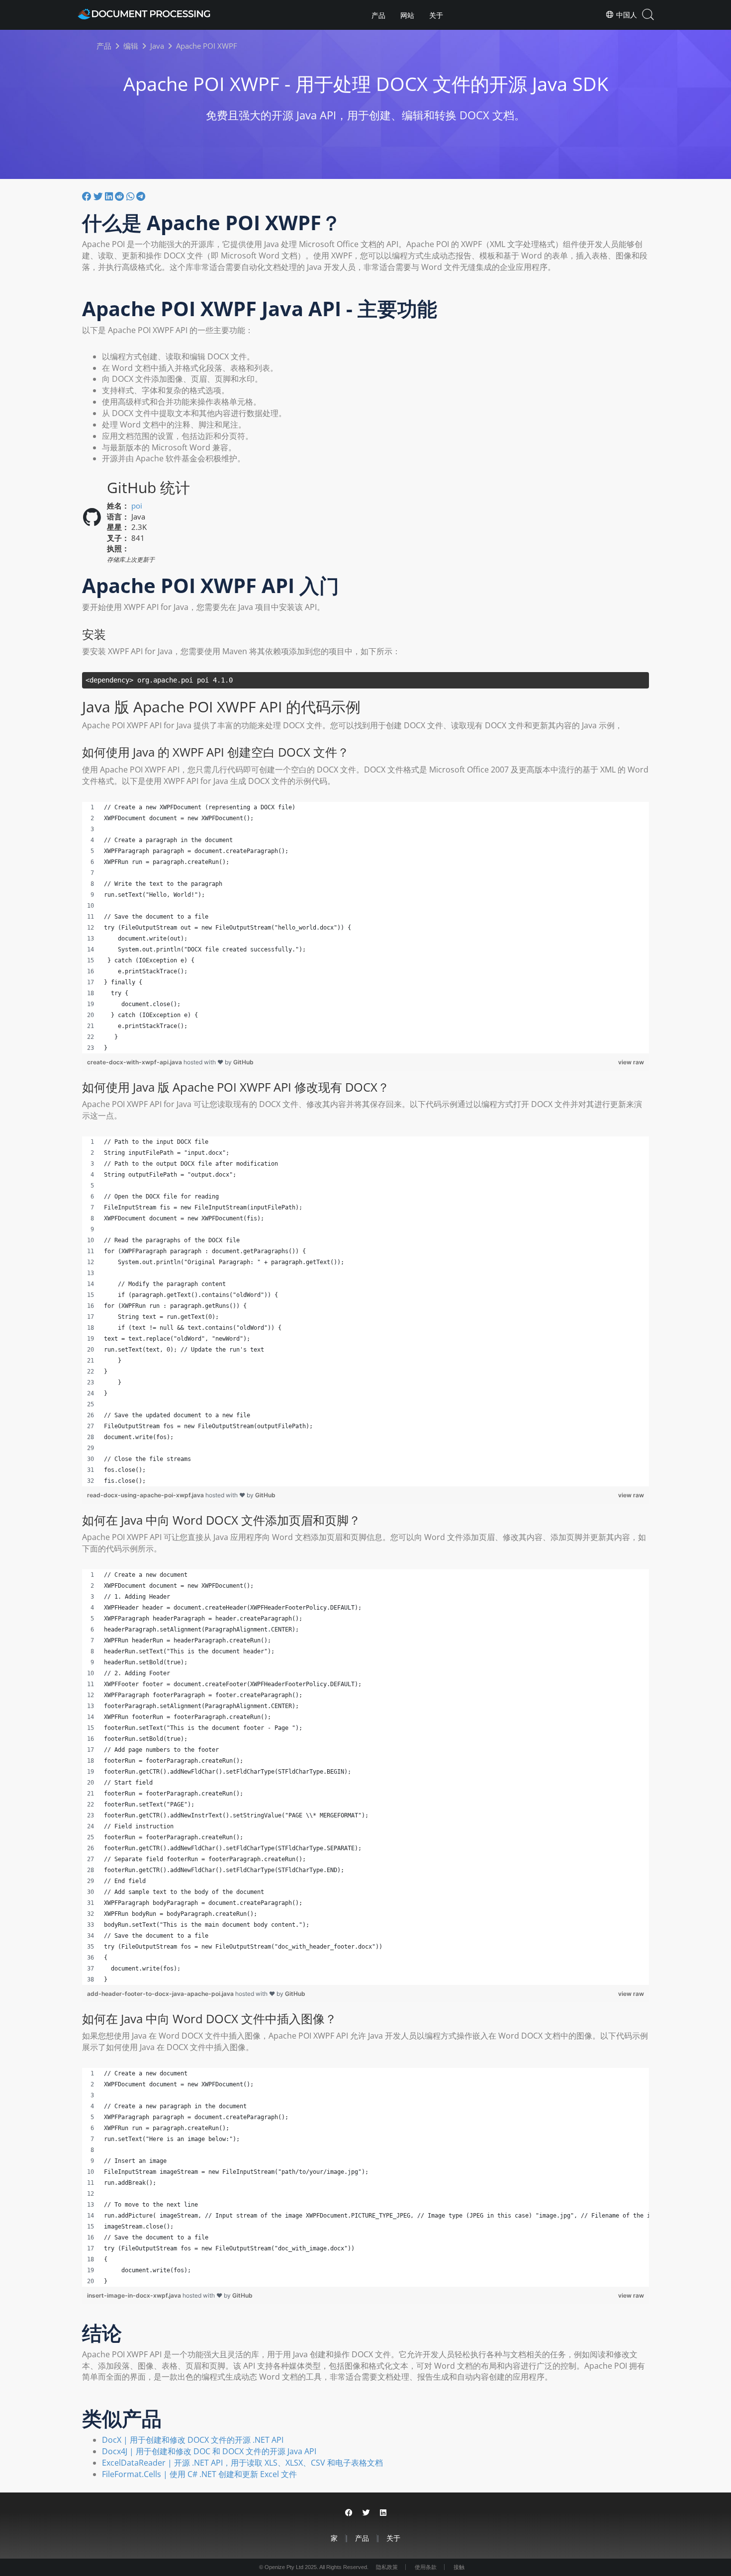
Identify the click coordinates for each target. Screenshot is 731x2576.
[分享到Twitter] (99, 196)
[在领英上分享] (110, 196)
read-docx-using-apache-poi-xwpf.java (146, 1495)
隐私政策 (387, 2567)
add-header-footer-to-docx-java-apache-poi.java (161, 1994)
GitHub (243, 1062)
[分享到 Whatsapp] (131, 196)
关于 (436, 15)
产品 (378, 15)
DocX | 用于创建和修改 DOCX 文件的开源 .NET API (193, 2440)
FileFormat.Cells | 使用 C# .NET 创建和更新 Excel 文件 (199, 2474)
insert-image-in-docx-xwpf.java (135, 2295)
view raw (631, 1062)
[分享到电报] (141, 196)
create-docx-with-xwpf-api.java (135, 1062)
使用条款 (426, 2567)
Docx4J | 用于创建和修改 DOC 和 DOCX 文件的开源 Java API (209, 2451)
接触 (459, 2567)
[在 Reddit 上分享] (121, 196)
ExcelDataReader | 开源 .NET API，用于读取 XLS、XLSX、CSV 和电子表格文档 (242, 2463)
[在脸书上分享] (88, 196)
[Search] (648, 15)
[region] (365, 928)
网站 (407, 15)
